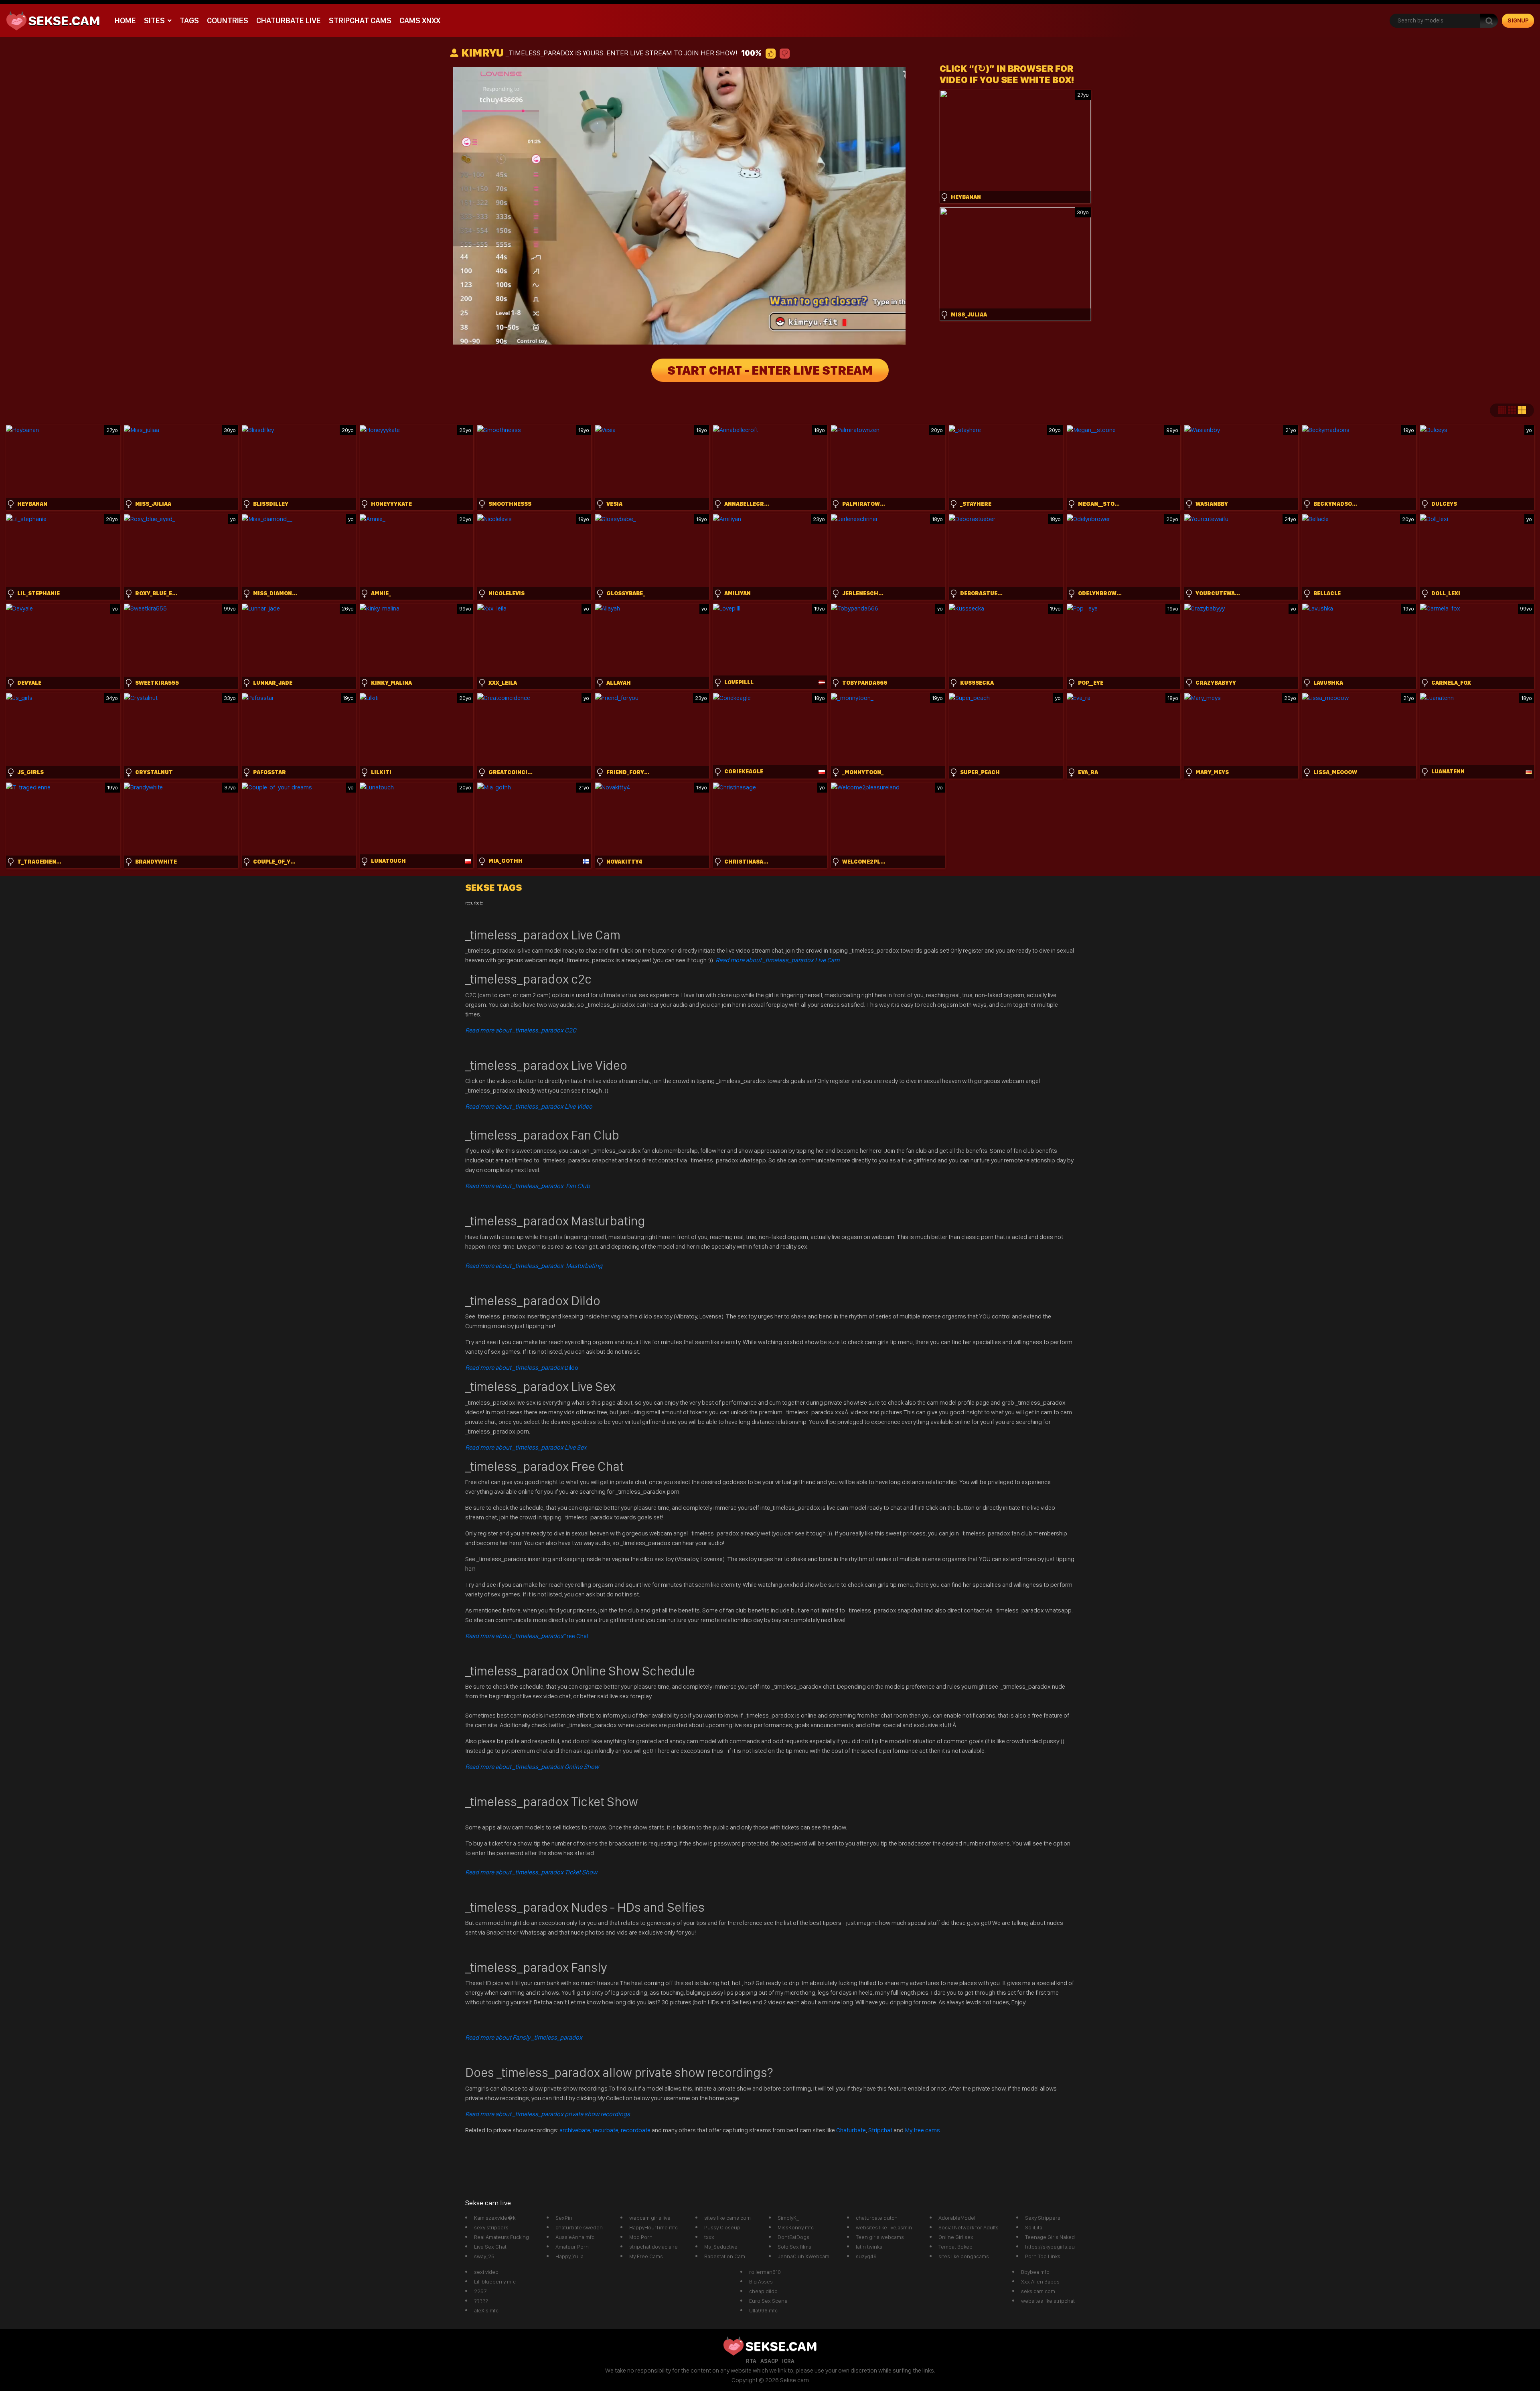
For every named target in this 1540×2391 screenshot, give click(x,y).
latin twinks (869, 2247)
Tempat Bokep (955, 2247)
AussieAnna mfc (575, 2237)
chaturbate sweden (579, 2227)
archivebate (575, 2130)
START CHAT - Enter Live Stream (770, 370)
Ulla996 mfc (763, 2310)
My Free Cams (646, 2256)
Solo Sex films (794, 2247)
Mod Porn (641, 2237)
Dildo (522, 1368)
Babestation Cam (725, 2256)
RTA (751, 2361)
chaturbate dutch (877, 2218)
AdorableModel (957, 2218)
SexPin (564, 2218)
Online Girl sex (956, 2237)
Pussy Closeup (722, 2227)
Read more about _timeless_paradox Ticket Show (531, 1872)
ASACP (769, 2361)
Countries (228, 20)
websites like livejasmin (884, 2227)
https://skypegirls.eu (1050, 2247)
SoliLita (1034, 2227)
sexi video (486, 2272)
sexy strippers (491, 2227)
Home (125, 20)
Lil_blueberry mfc (495, 2281)
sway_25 (484, 2256)
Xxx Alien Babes (1040, 2281)
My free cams (922, 2130)
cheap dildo (763, 2291)
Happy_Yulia (569, 2256)
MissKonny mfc (796, 2227)
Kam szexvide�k (495, 2218)
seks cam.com (1038, 2291)
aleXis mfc (486, 2310)
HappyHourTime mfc (653, 2227)
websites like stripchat (1048, 2301)
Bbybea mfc (1035, 2272)
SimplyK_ (788, 2218)
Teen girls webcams (880, 2237)
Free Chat (527, 1636)
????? (481, 2301)
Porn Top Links (1043, 2256)
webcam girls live (650, 2218)
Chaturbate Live (289, 20)
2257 (480, 2291)
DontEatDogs (793, 2237)
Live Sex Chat (490, 2247)
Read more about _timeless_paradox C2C (521, 1030)
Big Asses (761, 2281)
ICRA (788, 2361)
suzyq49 (866, 2256)
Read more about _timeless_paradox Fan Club (528, 1186)
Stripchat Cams (360, 20)
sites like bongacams (964, 2256)
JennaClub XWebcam (803, 2256)
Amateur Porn (572, 2247)
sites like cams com (727, 2218)
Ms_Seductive (721, 2247)
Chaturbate (851, 2130)
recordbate (636, 2130)
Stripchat (880, 2130)
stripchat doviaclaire (653, 2247)
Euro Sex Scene (768, 2301)
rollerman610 (765, 2272)
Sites (154, 20)
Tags (189, 20)
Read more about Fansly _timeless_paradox (524, 2037)
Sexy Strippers (1043, 2218)
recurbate (474, 903)
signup (1518, 20)
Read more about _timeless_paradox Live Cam (777, 960)
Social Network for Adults (969, 2227)
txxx (709, 2237)
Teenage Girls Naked (1050, 2237)
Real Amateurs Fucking (502, 2237)
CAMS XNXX (420, 20)
